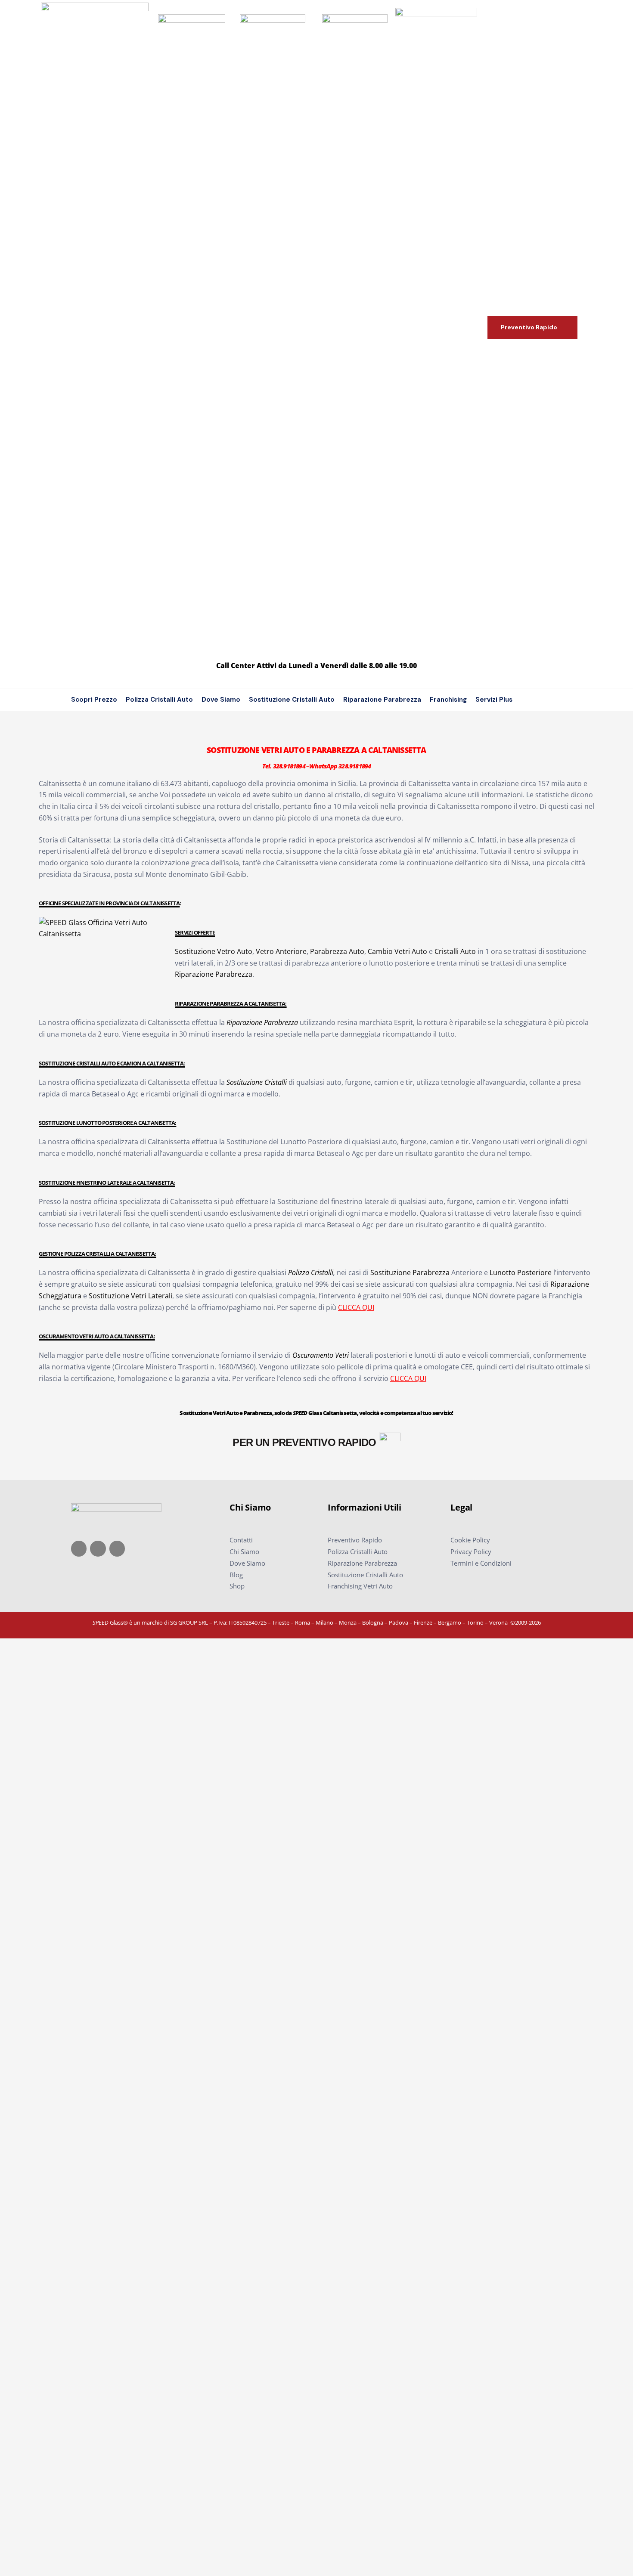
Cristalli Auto (455, 951)
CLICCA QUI (356, 1307)
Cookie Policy (470, 1540)
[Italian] (547, 700)
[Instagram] (98, 1548)
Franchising (448, 700)
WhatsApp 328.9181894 (340, 766)
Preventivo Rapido (355, 1540)
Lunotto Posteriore (521, 1273)
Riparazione (245, 1022)
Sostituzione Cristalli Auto (292, 700)
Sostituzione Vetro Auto (214, 951)
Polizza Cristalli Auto (159, 700)
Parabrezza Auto (337, 951)
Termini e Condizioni (481, 1563)
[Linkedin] (117, 1548)
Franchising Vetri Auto (360, 1586)
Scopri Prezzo (94, 700)
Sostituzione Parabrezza (410, 1273)
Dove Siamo (221, 700)
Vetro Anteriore (281, 951)
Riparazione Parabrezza (382, 700)
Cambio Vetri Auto (397, 951)
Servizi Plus (494, 700)
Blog (236, 1575)
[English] (534, 700)
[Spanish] (572, 700)
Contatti (241, 1540)
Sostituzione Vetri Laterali (130, 1296)
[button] (532, 327)
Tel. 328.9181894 (284, 766)
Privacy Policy (471, 1551)
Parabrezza (281, 1022)
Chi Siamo (244, 1551)
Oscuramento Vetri (321, 1355)
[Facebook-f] (79, 1548)
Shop (237, 1586)
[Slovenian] (559, 700)
